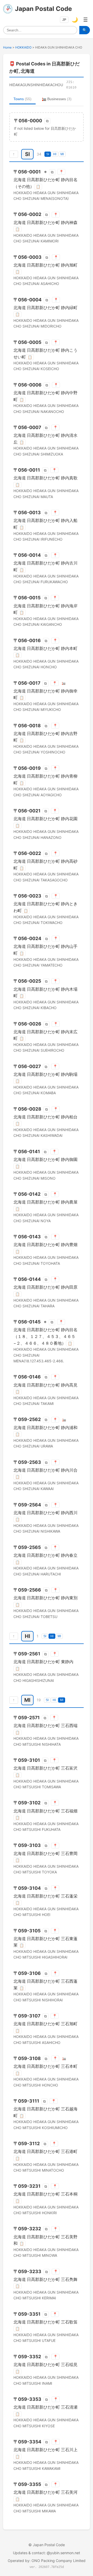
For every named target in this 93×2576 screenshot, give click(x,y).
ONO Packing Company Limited (59, 2561)
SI (48, 154)
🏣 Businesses (57, 99)
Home (7, 47)
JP (64, 20)
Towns (22, 99)
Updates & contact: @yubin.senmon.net (47, 2553)
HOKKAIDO (23, 47)
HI (55, 154)
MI (62, 154)
